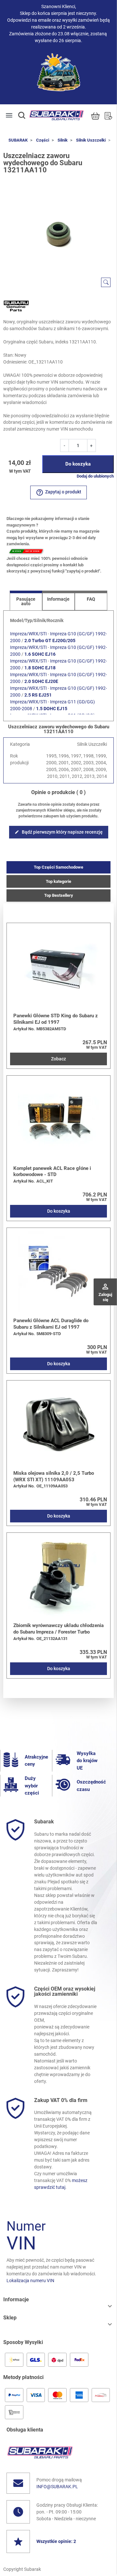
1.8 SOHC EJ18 (40, 668)
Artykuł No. (24, 1029)
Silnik (63, 140)
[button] (22, 115)
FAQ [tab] (91, 599)
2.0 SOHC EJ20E (41, 681)
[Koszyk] (95, 116)
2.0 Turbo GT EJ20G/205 (50, 641)
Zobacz (58, 1059)
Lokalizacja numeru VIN (30, 2281)
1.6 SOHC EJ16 (40, 654)
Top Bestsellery (59, 895)
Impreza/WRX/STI (28, 634)
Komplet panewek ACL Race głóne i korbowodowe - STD (52, 1172)
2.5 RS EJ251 (38, 695)
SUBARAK (18, 140)
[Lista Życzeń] (108, 116)
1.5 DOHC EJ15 (52, 709)
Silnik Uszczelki (91, 140)
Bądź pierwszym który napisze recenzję (59, 832)
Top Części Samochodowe (58, 867)
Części (43, 140)
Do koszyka (78, 464)
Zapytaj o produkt (58, 492)
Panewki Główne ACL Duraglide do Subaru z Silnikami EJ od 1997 (51, 1324)
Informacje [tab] (58, 599)
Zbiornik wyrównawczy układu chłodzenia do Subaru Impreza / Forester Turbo (58, 1629)
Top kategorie (58, 881)
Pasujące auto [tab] (26, 601)
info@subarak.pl (57, 2487)
